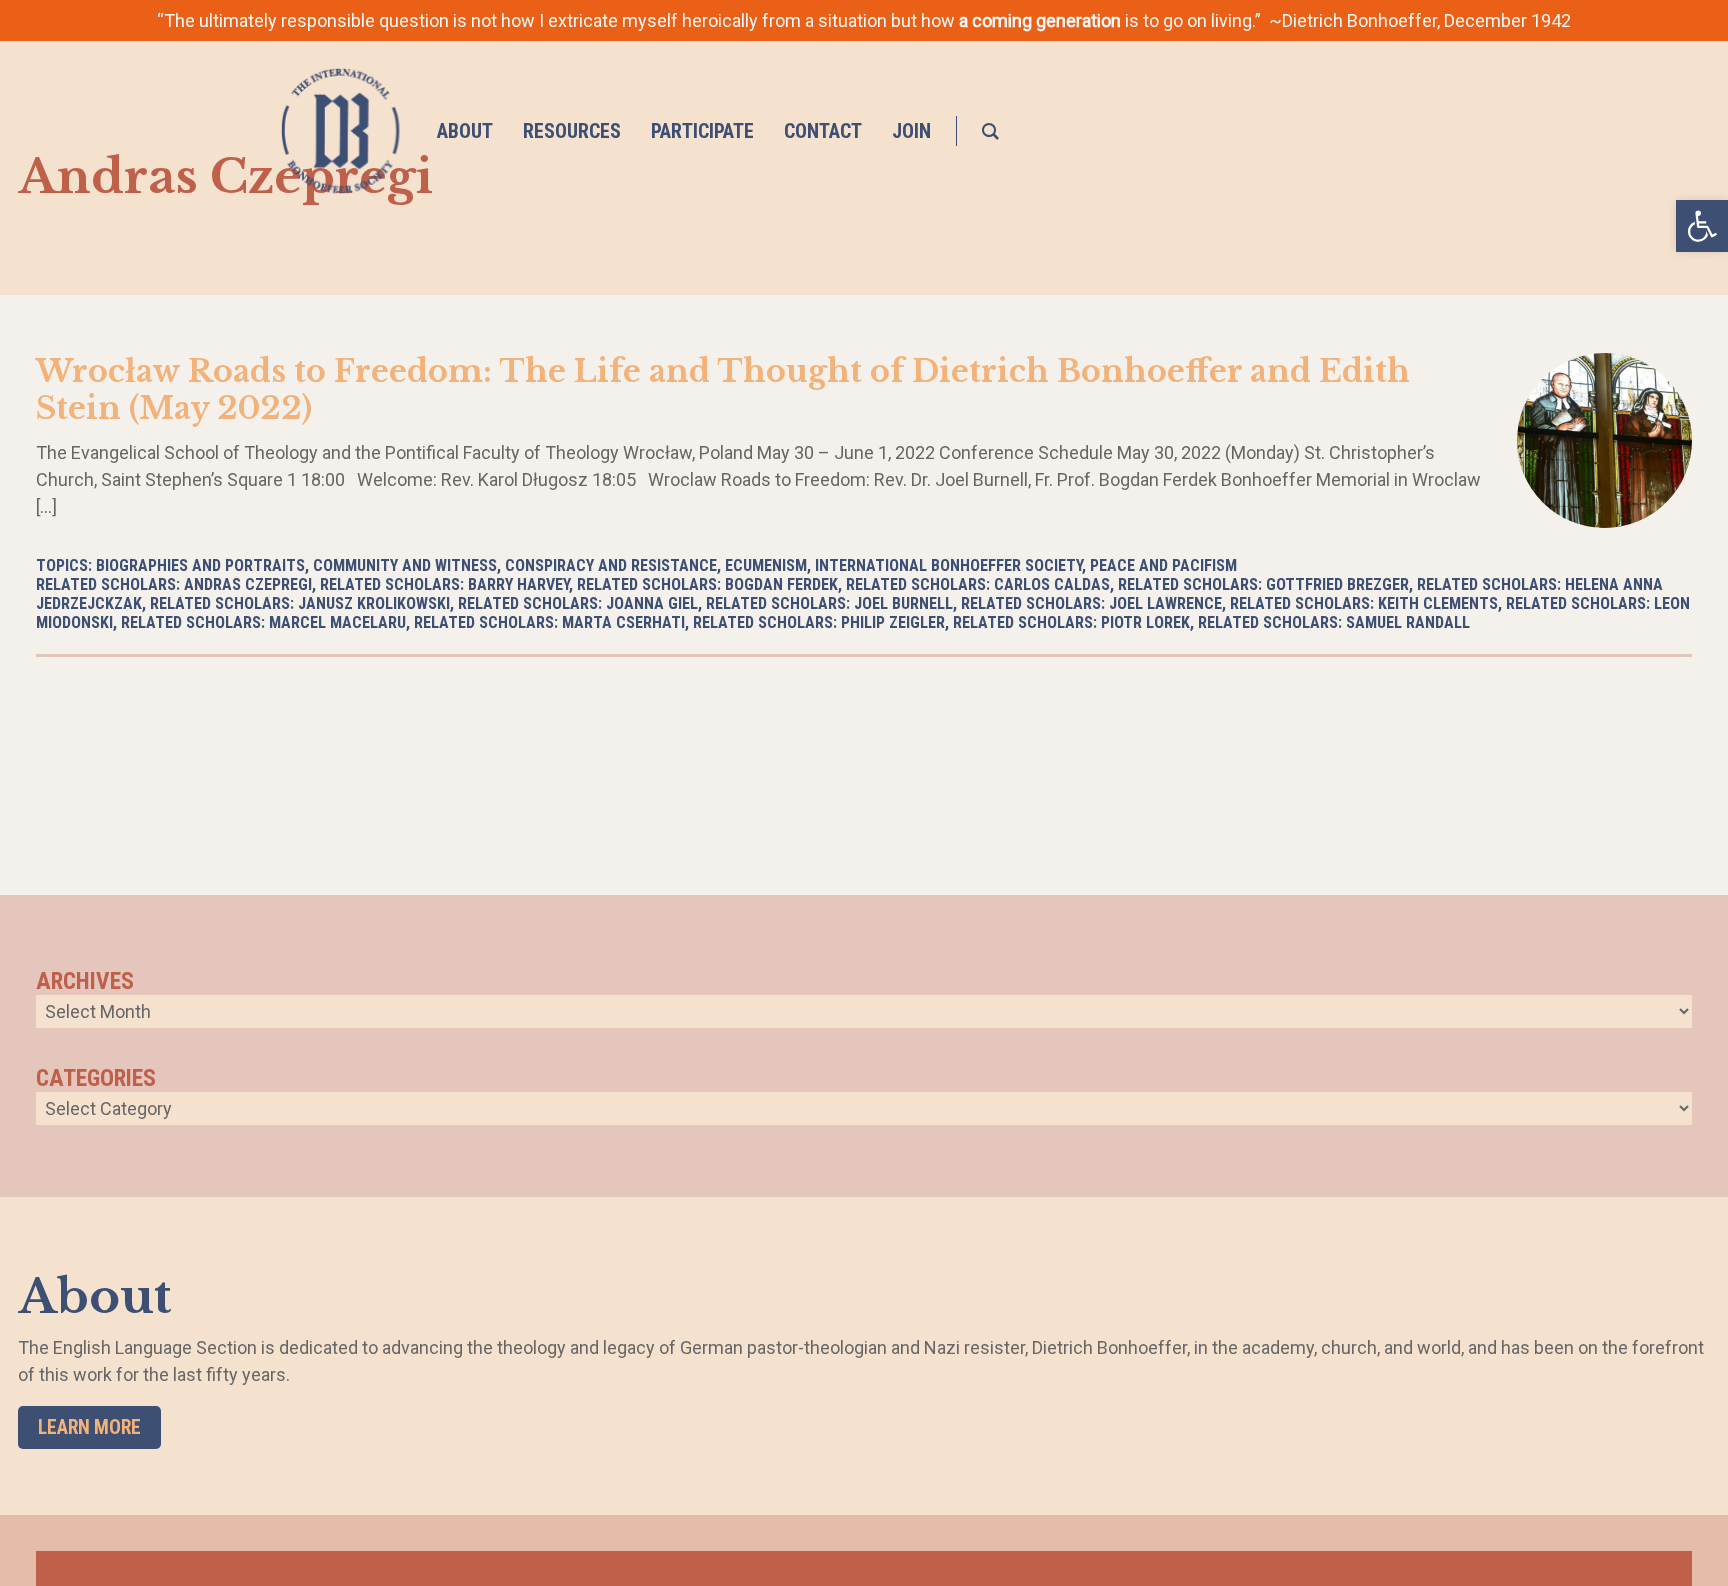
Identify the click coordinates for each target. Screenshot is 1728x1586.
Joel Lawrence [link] (1165, 603)
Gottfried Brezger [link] (1337, 584)
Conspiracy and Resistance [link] (611, 565)
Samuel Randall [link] (1408, 622)
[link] (1702, 226)
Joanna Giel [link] (652, 603)
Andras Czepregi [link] (248, 584)
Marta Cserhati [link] (623, 622)
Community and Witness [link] (405, 565)
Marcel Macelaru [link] (337, 622)
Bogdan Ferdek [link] (781, 584)
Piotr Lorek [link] (1145, 622)
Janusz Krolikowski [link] (374, 603)
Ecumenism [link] (766, 565)
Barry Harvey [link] (518, 584)
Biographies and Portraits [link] (200, 565)
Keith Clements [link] (1438, 603)
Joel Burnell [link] (903, 603)
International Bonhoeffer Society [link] (948, 565)
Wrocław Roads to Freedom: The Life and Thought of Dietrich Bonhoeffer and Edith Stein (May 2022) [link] (723, 389)
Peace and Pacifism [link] (1163, 565)
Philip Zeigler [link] (893, 622)
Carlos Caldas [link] (1052, 584)
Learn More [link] (89, 1427)
